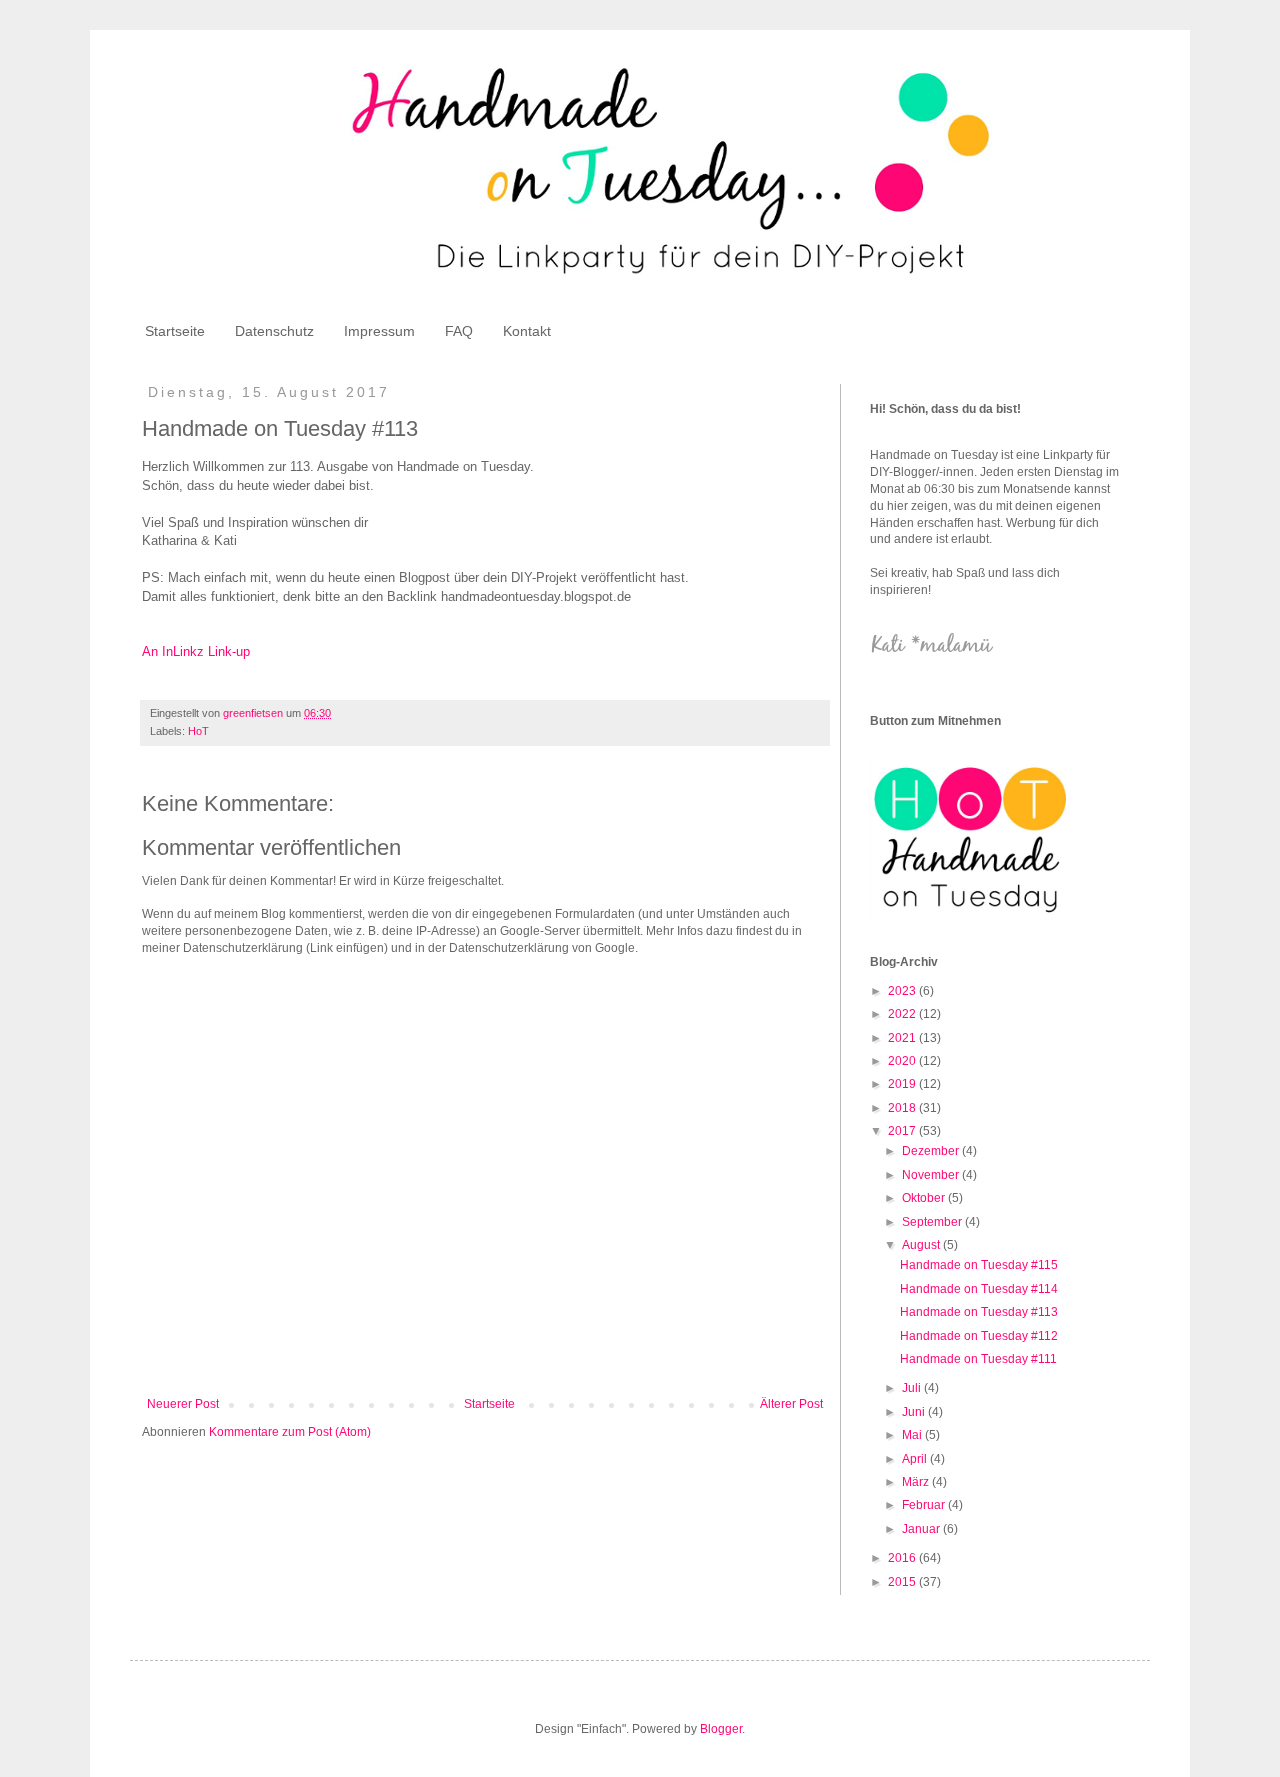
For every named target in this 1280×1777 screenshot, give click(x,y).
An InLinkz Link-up (196, 651)
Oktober (925, 1198)
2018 (903, 1108)
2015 (903, 1582)
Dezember (932, 1151)
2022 (903, 1014)
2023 (903, 991)
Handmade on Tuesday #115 (979, 1265)
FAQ (459, 331)
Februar (925, 1505)
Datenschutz (274, 331)
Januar (922, 1529)
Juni (915, 1412)
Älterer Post (791, 1404)
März (917, 1482)
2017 (903, 1131)
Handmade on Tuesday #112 (979, 1336)
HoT (198, 731)
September (933, 1222)
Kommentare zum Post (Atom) (290, 1432)
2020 (903, 1061)
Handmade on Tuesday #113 (979, 1312)
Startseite (175, 331)
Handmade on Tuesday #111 (978, 1359)
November (932, 1175)
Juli (913, 1388)
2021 (903, 1038)
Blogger (721, 1729)
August (922, 1245)
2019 (903, 1084)
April (916, 1459)
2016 (903, 1558)
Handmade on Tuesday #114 (979, 1289)
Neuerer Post (183, 1404)
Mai (913, 1435)
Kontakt (527, 331)
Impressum (379, 331)
